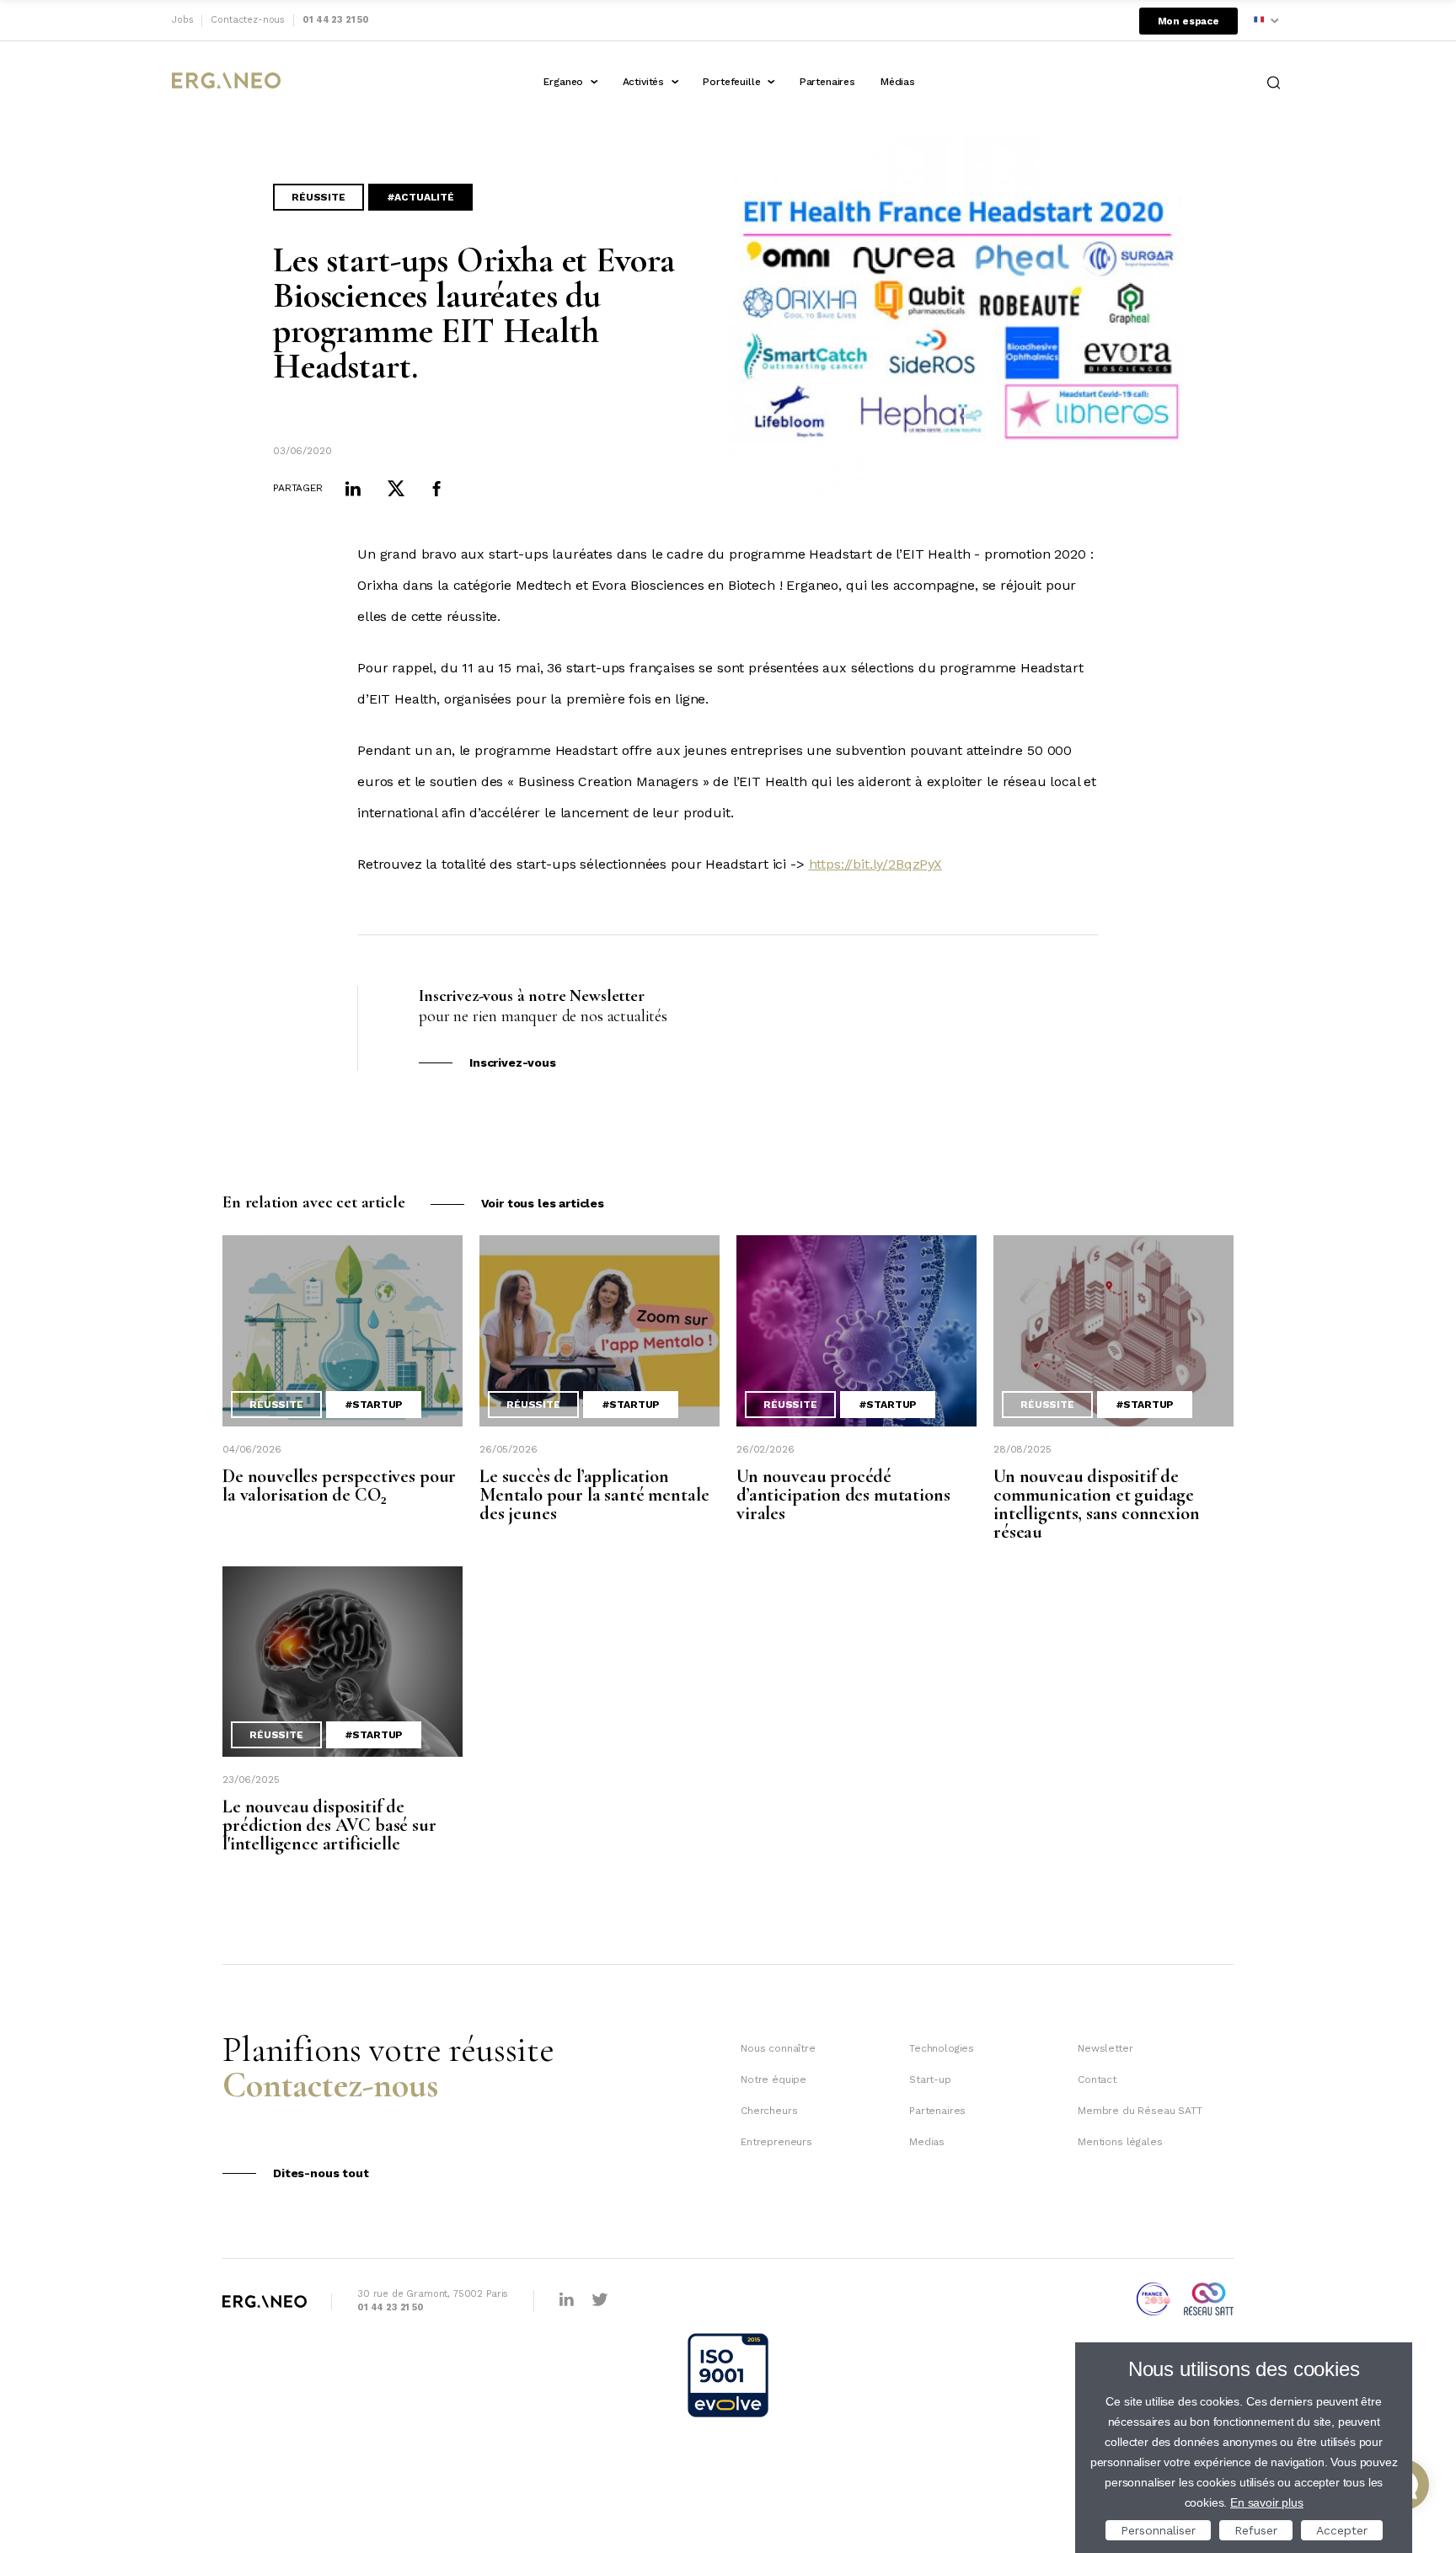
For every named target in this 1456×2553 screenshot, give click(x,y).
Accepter (1342, 2530)
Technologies (942, 2048)
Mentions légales (1120, 2142)
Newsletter (1105, 2048)
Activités (644, 82)
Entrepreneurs (776, 2142)
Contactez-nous (248, 20)
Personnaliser (1158, 2530)
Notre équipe (773, 2079)
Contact (1097, 2079)
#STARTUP (374, 1405)
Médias (898, 82)
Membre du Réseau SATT (1140, 2111)
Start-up (930, 2079)
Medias (927, 2142)
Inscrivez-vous (513, 1062)
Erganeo (563, 82)
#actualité (420, 197)
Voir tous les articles (543, 1203)
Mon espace (1188, 21)
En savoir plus (1267, 2502)
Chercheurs (769, 2111)
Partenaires (827, 82)
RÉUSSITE (318, 197)
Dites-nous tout (321, 2173)
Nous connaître (778, 2048)
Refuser (1256, 2530)
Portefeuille (731, 82)
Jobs (182, 20)
